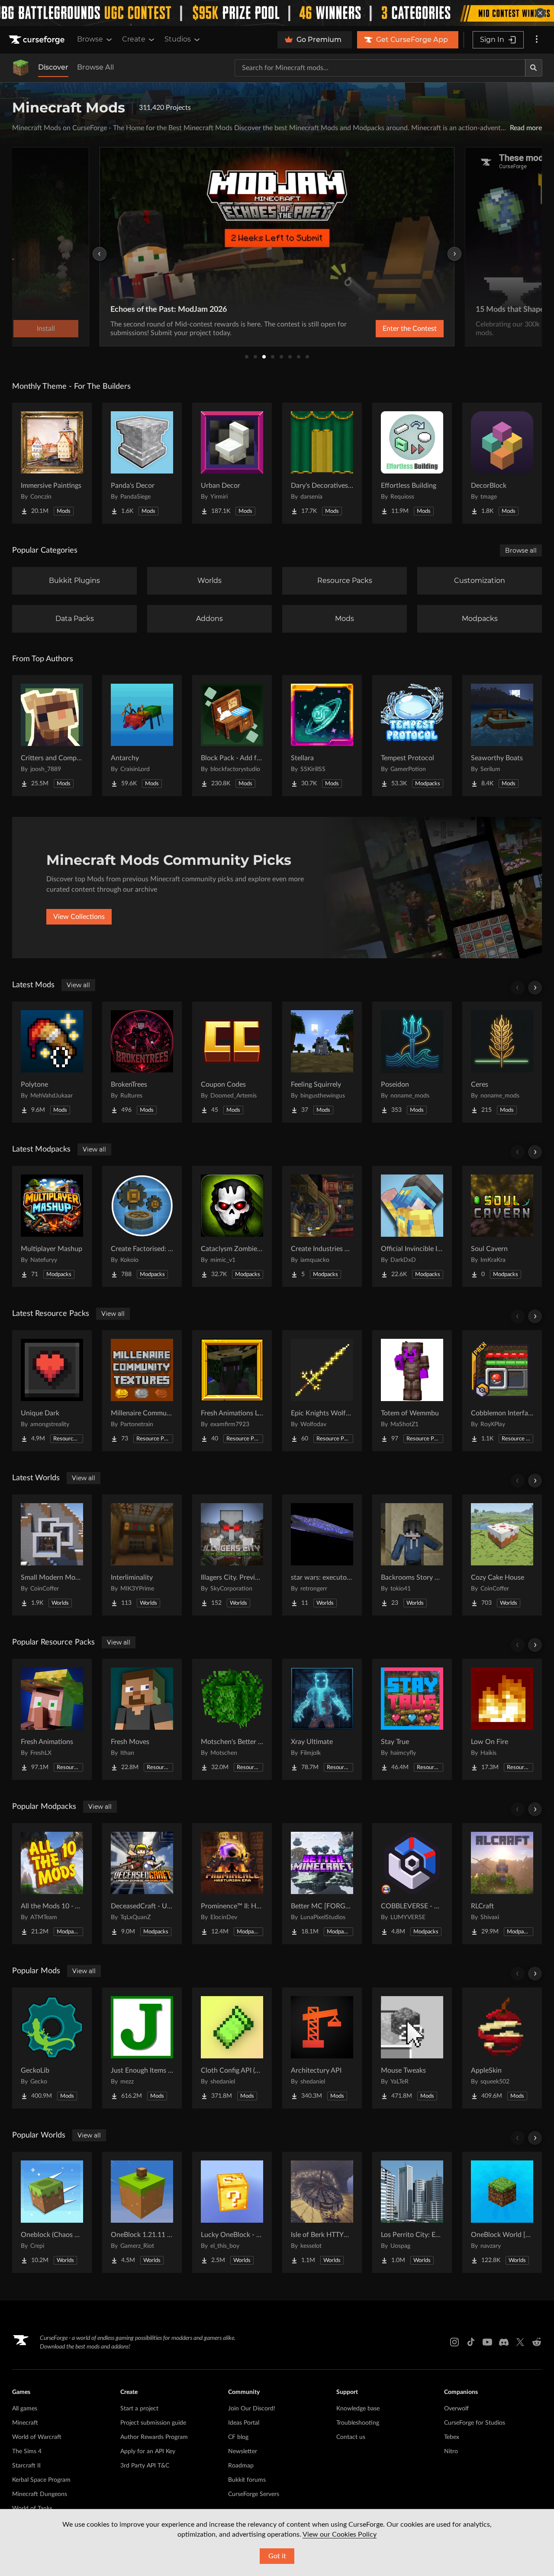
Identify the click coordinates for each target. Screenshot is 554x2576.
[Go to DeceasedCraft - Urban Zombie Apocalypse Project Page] (142, 1884)
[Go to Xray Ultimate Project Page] (322, 1719)
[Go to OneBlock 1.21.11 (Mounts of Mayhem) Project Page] (142, 2212)
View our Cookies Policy (340, 2534)
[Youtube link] (487, 2342)
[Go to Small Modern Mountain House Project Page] (52, 1555)
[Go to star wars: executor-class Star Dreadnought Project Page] (322, 1555)
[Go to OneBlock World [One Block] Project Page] (502, 2212)
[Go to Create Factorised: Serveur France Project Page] (142, 1226)
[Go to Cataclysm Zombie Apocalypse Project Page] (232, 1226)
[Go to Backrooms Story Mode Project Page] (412, 1555)
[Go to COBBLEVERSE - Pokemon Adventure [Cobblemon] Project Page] (412, 1884)
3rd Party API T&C (145, 2466)
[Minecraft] (21, 68)
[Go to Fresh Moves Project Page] (142, 1719)
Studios (178, 39)
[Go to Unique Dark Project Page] (52, 1391)
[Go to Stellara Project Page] (322, 736)
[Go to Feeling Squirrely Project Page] (322, 1062)
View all (78, 985)
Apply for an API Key (148, 2451)
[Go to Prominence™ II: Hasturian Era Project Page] (232, 1884)
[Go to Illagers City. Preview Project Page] (232, 1555)
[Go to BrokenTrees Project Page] (142, 1062)
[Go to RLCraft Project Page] (502, 1884)
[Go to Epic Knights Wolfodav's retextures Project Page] (322, 1391)
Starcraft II (26, 2466)
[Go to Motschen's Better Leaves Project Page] (232, 1719)
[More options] (537, 40)
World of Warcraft (37, 2437)
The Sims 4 (27, 2451)
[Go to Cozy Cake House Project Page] (502, 1555)
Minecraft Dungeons (40, 2494)
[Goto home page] (38, 40)
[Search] (534, 68)
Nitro (451, 2451)
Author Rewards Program (154, 2437)
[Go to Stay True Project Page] (412, 1719)
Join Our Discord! (252, 2409)
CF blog (238, 2437)
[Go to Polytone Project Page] (52, 1062)
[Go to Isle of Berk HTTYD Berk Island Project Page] (322, 2212)
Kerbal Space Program (41, 2480)
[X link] (520, 2342)
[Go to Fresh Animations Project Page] (52, 1719)
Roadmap (241, 2466)
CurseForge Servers (254, 2494)
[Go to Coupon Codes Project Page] (232, 1062)
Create (134, 39)
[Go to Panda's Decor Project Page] (142, 463)
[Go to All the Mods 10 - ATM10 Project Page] (52, 1884)
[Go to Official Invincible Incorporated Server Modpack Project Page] (412, 1226)
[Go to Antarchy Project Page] (142, 736)
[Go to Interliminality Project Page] (142, 1555)
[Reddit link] (537, 2342)
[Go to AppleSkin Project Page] (502, 2048)
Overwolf (456, 2409)
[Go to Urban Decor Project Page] (232, 463)
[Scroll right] (535, 988)
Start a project (139, 2409)
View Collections (79, 917)
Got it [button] (277, 2556)
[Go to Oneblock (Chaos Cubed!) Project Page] (52, 2212)
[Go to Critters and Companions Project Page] (52, 736)
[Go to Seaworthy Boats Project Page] (502, 736)
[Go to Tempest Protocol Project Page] (412, 736)
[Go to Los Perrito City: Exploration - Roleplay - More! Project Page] (412, 2212)
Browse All (95, 67)
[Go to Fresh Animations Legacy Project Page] (232, 1391)
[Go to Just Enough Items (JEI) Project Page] (142, 2048)
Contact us (351, 2437)
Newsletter (243, 2451)
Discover (53, 67)
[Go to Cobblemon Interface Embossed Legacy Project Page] (502, 1391)
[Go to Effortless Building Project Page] (412, 463)
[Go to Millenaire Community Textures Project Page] (142, 1391)
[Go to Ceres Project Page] (502, 1062)
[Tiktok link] (471, 2342)
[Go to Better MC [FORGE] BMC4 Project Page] (322, 1884)
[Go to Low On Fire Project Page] (502, 1719)
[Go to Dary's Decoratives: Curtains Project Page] (322, 463)
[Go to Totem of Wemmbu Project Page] (412, 1391)
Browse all (521, 550)
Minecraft (25, 2423)
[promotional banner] (277, 13)
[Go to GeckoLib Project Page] (52, 2048)
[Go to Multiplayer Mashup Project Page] (52, 1226)
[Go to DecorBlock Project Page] (502, 463)
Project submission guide (153, 2423)
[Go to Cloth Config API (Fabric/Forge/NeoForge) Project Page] (232, 2048)
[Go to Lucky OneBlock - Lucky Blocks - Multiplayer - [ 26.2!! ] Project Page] (232, 2212)
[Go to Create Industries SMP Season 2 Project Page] (322, 1226)
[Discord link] (504, 2342)
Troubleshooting (358, 2423)
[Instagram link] (454, 2342)
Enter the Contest (410, 329)
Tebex (452, 2437)
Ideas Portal (244, 2423)
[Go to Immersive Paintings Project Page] (52, 463)
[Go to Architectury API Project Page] (322, 2048)
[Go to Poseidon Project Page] (412, 1062)
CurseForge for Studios (475, 2423)
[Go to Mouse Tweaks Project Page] (412, 2048)
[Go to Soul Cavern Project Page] (502, 1226)
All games (25, 2409)
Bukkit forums (247, 2480)
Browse (90, 39)
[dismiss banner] (540, 13)
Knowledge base (358, 2409)
